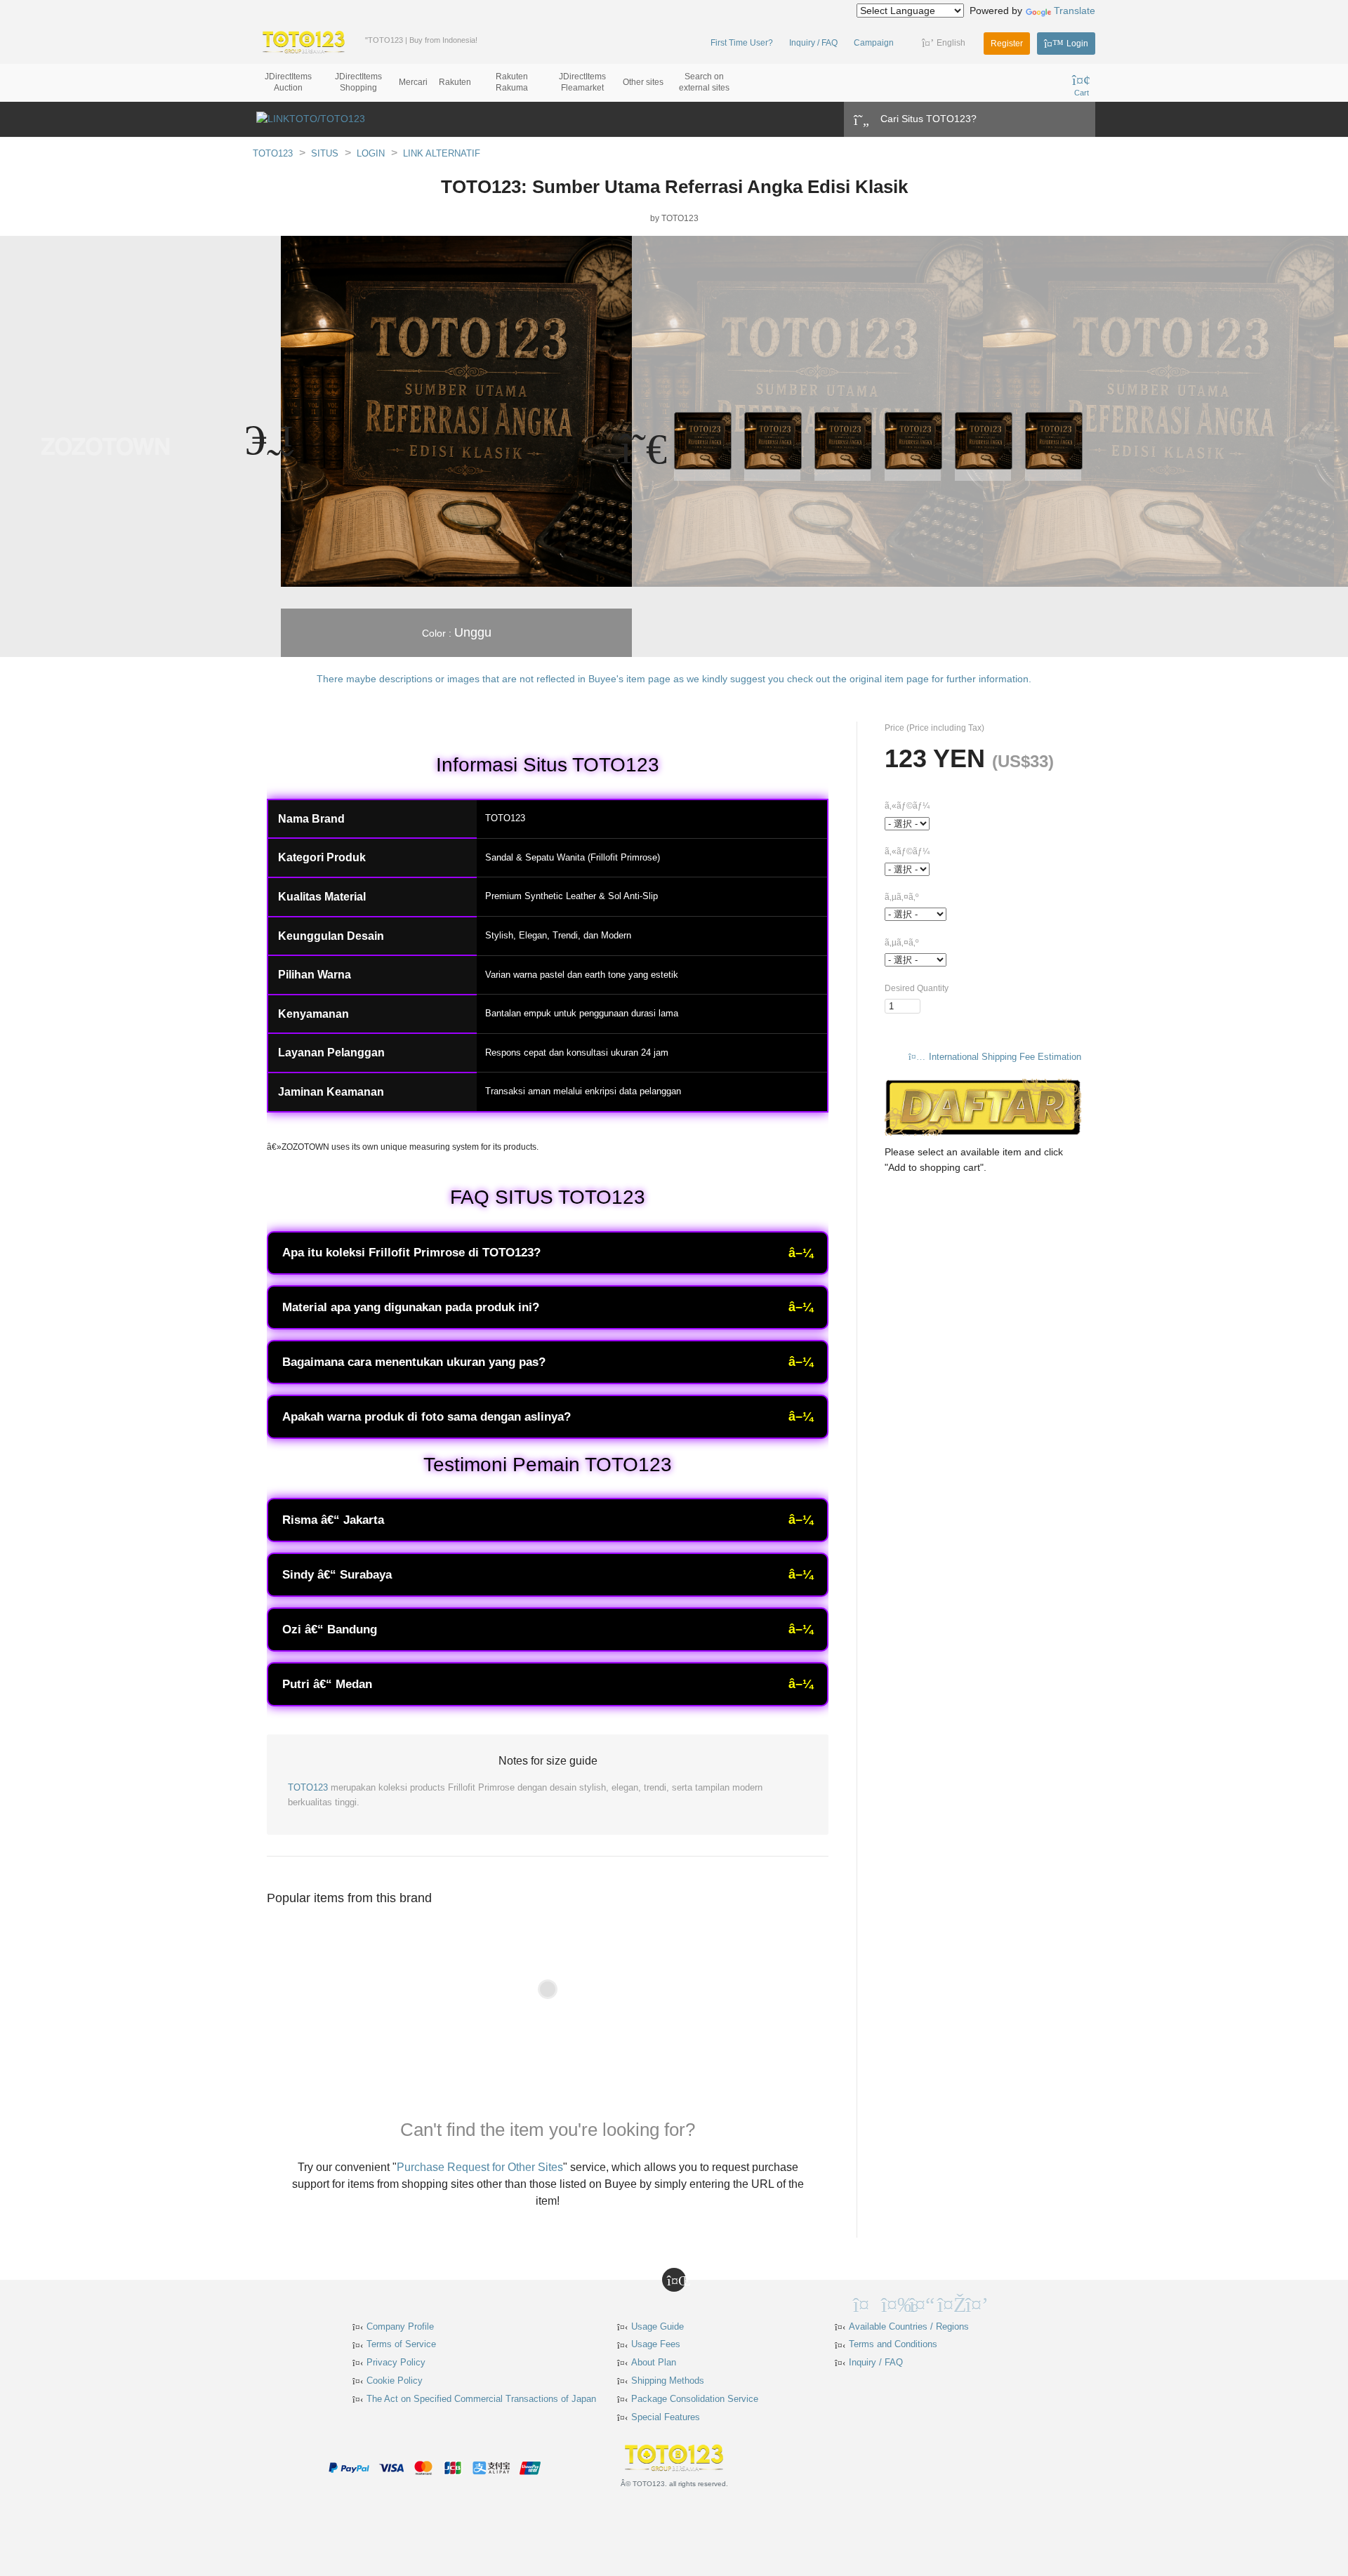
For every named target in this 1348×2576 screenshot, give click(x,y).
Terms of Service (401, 2344)
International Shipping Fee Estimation (1005, 1057)
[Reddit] (1004, 2303)
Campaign (874, 43)
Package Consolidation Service (695, 2399)
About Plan (654, 2362)
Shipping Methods (668, 2381)
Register (1007, 44)
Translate (1075, 11)
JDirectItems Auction (288, 82)
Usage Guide (658, 2326)
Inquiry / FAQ (813, 43)
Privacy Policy (396, 2362)
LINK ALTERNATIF (442, 153)
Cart (1082, 93)
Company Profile (400, 2326)
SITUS (325, 153)
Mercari (413, 82)
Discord (976, 2303)
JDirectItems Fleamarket (582, 82)
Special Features (666, 2417)
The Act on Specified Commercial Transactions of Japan (481, 2399)
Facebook (892, 2303)
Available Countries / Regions (909, 2326)
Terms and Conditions (893, 2344)
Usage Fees (656, 2344)
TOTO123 (273, 153)
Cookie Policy (395, 2381)
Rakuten (455, 82)
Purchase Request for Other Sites (480, 2167)
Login (1077, 44)
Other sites (643, 82)
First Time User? (742, 43)
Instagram (948, 2303)
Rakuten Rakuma (512, 82)
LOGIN (371, 153)
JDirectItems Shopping (358, 82)
